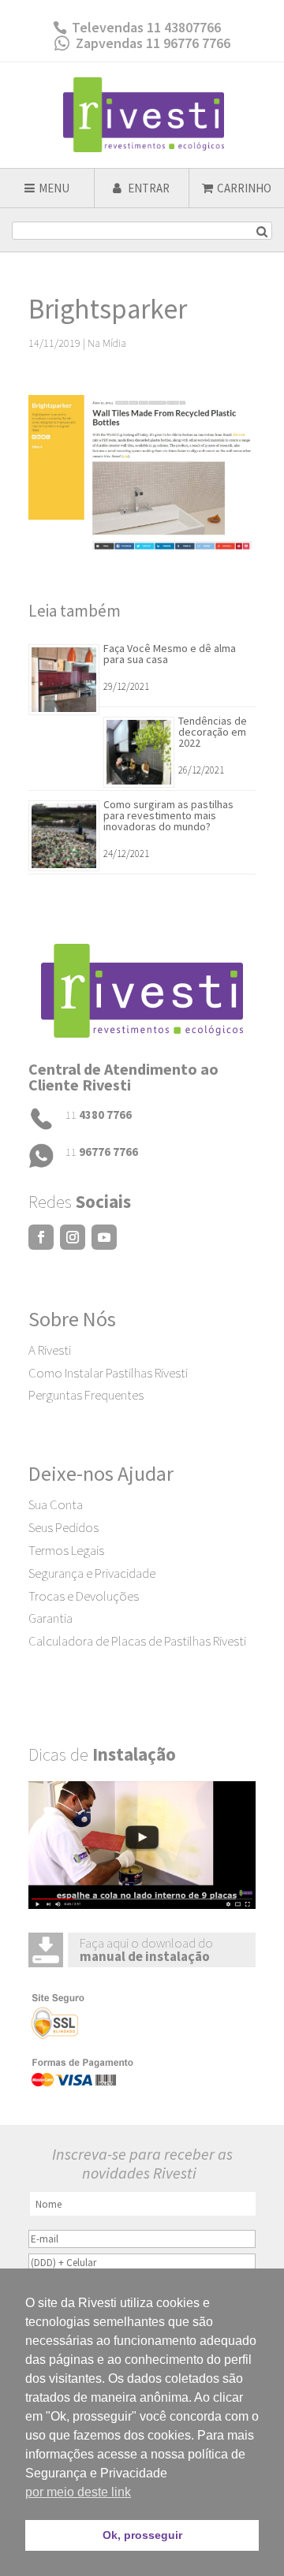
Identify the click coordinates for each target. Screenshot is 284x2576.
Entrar (148, 188)
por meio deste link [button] (78, 2492)
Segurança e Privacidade (92, 1573)
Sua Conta (56, 1504)
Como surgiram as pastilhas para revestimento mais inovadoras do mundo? (168, 815)
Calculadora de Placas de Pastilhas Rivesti (137, 1641)
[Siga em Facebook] (41, 1237)
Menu (54, 188)
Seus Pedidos (64, 1527)
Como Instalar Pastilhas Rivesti (108, 1373)
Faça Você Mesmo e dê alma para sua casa (170, 654)
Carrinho (244, 188)
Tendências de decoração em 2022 (213, 732)
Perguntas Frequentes (86, 1395)
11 (99, 1115)
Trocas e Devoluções (84, 1596)
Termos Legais (66, 1550)
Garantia (50, 1618)
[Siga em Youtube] (104, 1237)
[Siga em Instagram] (73, 1237)
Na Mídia (107, 343)
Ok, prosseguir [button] (142, 2535)
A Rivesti (50, 1350)
